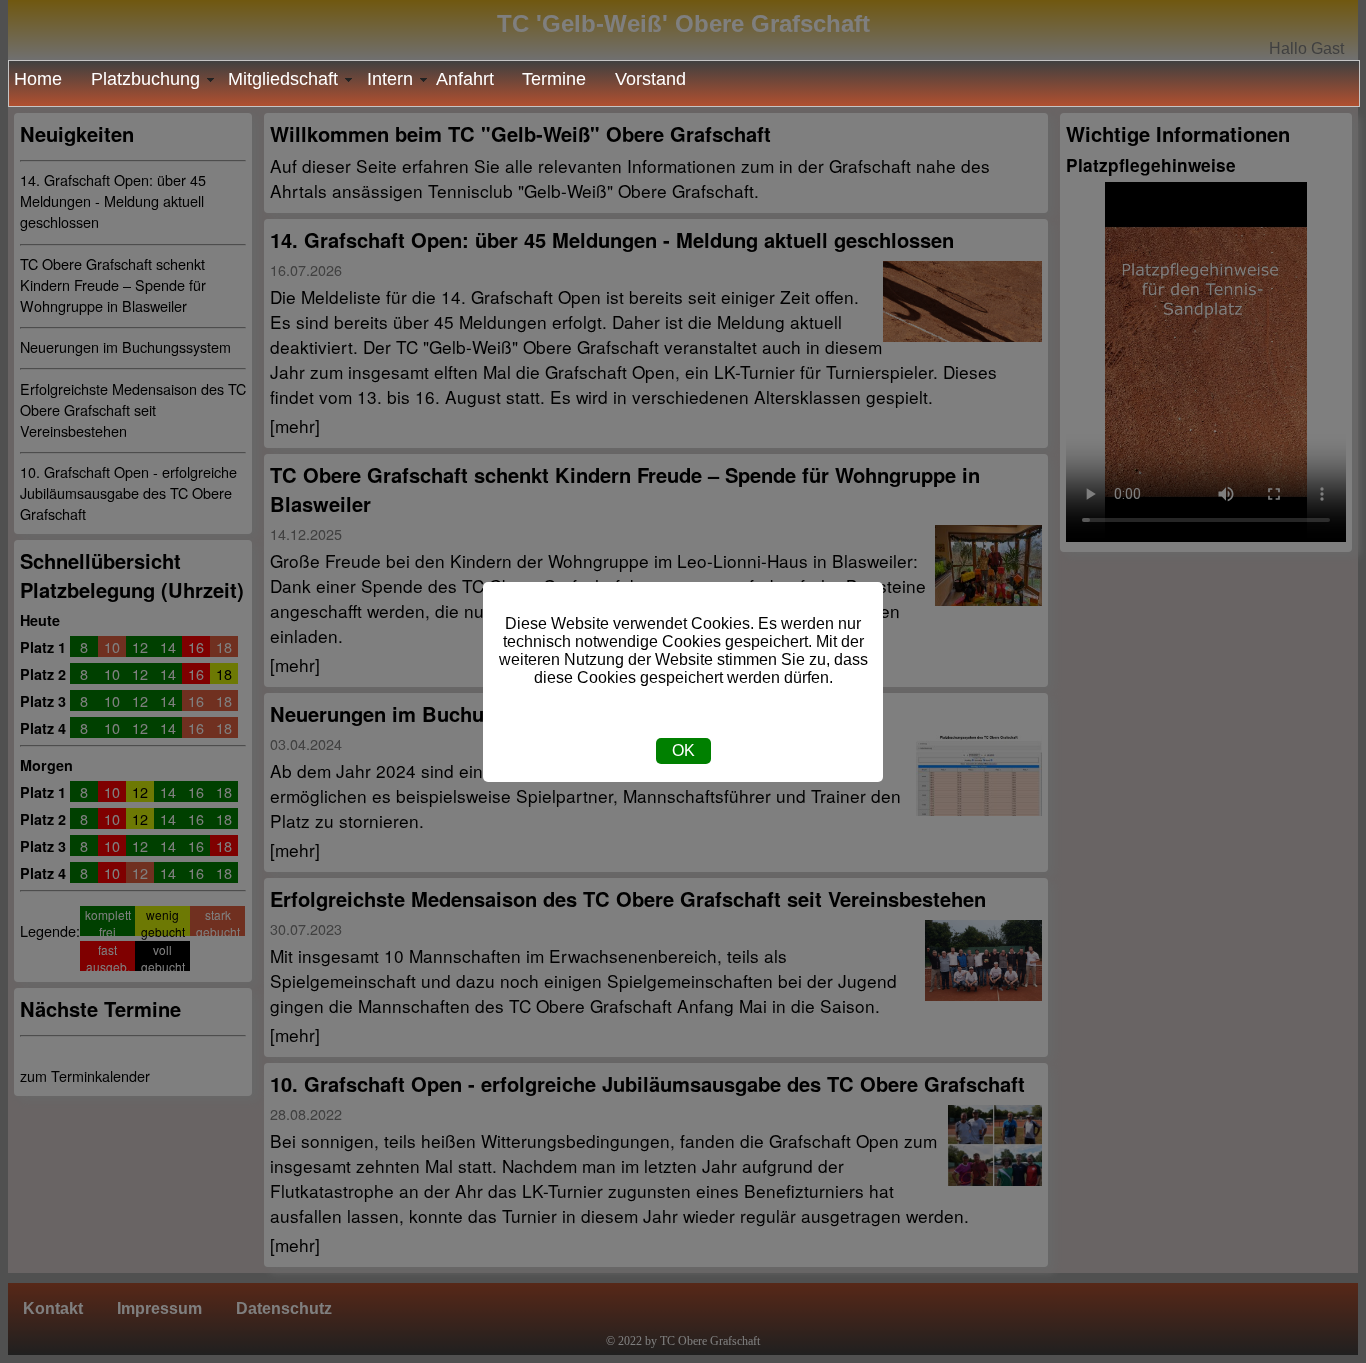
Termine (554, 79)
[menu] (684, 83)
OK (683, 750)
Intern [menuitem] (390, 79)
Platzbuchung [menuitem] (145, 79)
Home (38, 79)
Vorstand (650, 79)
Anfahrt (465, 79)
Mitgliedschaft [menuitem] (283, 79)
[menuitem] (44, 79)
